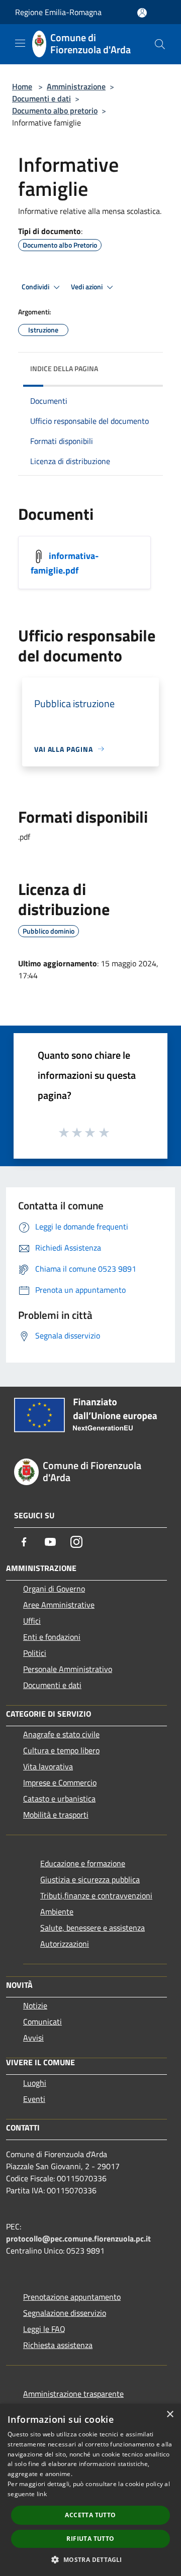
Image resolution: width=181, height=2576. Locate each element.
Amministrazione (76, 86)
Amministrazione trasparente (73, 2394)
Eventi (34, 2099)
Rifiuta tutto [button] (90, 2539)
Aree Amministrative (59, 1605)
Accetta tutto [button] (90, 2515)
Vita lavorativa (48, 1766)
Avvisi (33, 2038)
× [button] (170, 2415)
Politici (35, 1653)
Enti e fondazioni (52, 1637)
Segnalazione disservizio (65, 2313)
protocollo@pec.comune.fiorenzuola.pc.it (78, 2238)
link (42, 2494)
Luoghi (35, 2083)
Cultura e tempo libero (61, 1750)
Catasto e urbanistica (59, 1799)
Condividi (36, 287)
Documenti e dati (41, 98)
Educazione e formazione (83, 1863)
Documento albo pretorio (55, 110)
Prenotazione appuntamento (72, 2297)
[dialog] (90, 2490)
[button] (90, 2559)
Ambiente (57, 1912)
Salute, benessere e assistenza (93, 1928)
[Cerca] (160, 44)
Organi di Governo (54, 1589)
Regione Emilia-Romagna (58, 12)
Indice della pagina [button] (64, 368)
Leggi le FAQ (44, 2329)
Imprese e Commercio (60, 1782)
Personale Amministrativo (68, 1669)
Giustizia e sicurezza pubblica (90, 1879)
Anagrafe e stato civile (61, 1734)
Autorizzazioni (65, 1944)
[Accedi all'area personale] (142, 13)
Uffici (32, 1621)
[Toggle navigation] (20, 43)
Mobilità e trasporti (56, 1815)
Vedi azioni (87, 287)
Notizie (35, 2005)
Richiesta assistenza (58, 2345)
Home (22, 86)
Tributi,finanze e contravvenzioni (96, 1895)
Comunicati (42, 2022)
